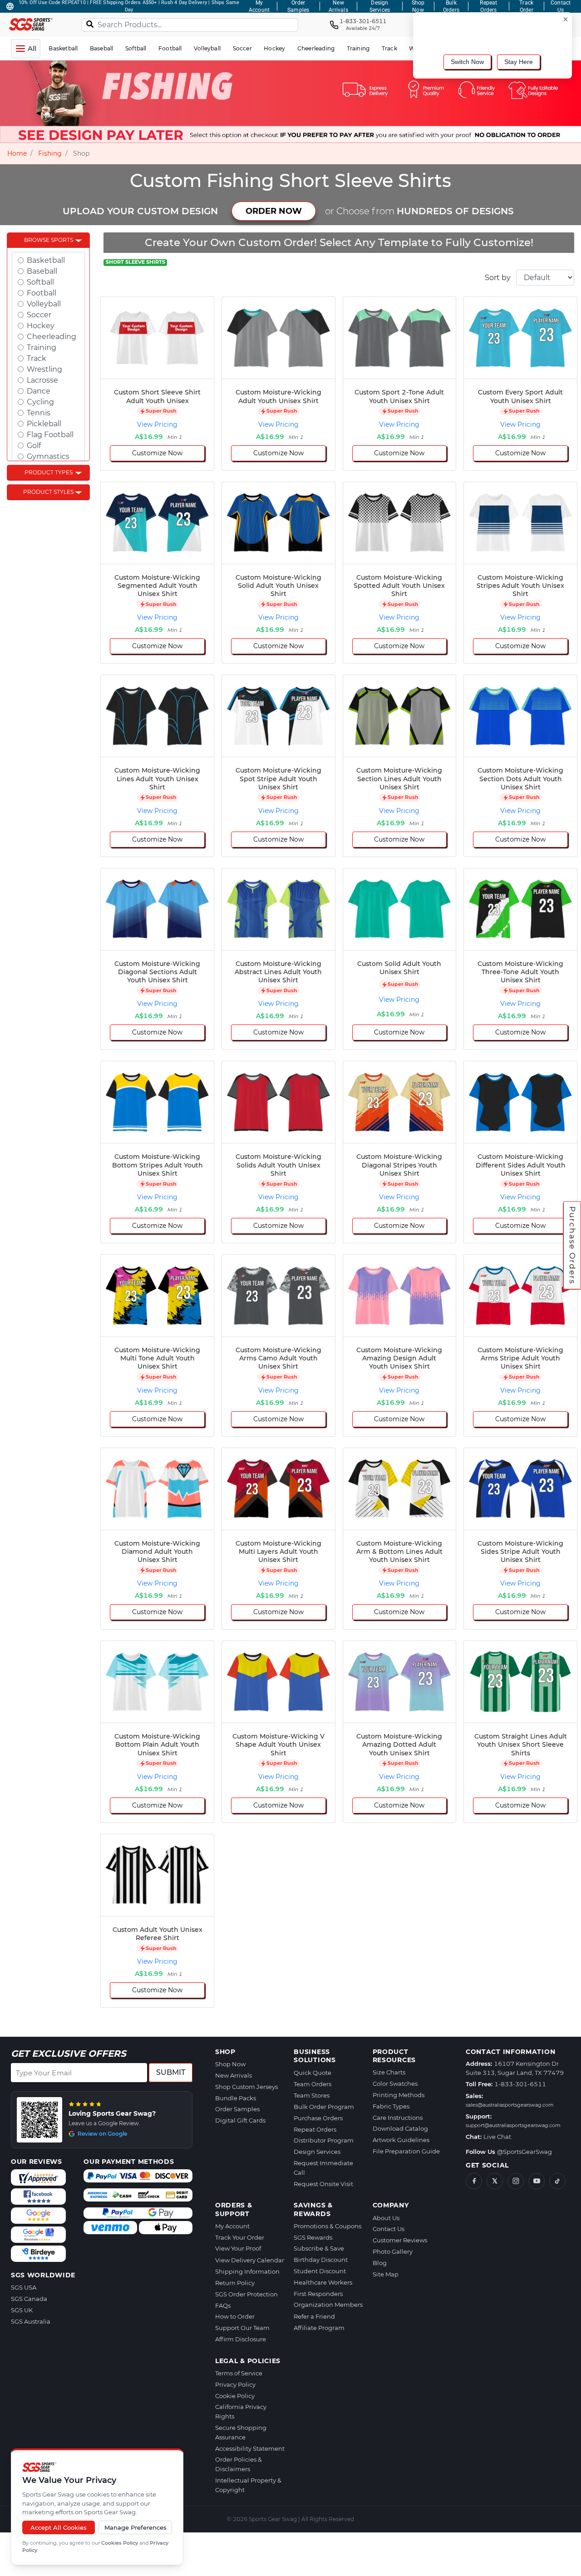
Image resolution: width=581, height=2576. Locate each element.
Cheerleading (52, 337)
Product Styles (48, 492)
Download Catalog (400, 2128)
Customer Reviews (400, 2240)
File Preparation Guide (406, 2151)
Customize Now (157, 453)
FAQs (223, 2305)
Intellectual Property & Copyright (248, 2485)
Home (17, 153)
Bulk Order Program (324, 2107)
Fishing (50, 153)
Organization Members (328, 2305)
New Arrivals (234, 2075)
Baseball (42, 271)
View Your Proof (238, 2248)
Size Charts (389, 2072)
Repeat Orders (315, 2129)
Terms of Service (239, 2373)
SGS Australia (31, 2321)
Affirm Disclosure (241, 2339)
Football (42, 293)
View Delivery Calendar (250, 2260)
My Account (232, 2226)
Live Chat (497, 2137)
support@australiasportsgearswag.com (513, 2125)
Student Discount (320, 2271)
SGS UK (22, 2310)
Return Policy (235, 2283)
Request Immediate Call (323, 2168)
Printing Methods (399, 2095)
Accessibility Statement (250, 2448)
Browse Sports (49, 240)
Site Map (386, 2274)
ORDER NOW (274, 211)
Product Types (49, 472)
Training (42, 347)
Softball (40, 282)
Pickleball (44, 424)
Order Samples (237, 2109)
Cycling (40, 402)
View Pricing (157, 424)
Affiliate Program (319, 2328)
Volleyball (44, 304)
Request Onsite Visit (323, 2184)
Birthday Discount (321, 2260)
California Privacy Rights (241, 2411)
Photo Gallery (393, 2251)
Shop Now (230, 2064)
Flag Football (50, 435)
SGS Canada (29, 2299)
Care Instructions (398, 2118)
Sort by (498, 278)
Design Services (317, 2152)
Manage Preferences (135, 2527)
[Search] (90, 24)
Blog (380, 2263)
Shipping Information (247, 2271)
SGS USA (24, 2287)
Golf (34, 446)
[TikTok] (557, 2181)
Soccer (39, 315)
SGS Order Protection (246, 2294)
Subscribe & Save (319, 2248)
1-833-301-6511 (520, 2084)
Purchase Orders (572, 1245)
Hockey (41, 326)
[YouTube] (537, 2181)
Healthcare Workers (323, 2282)
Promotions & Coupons (327, 2226)
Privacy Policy (235, 2384)
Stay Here (519, 62)
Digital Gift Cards (240, 2120)
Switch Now (467, 62)
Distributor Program (324, 2140)
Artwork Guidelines (401, 2140)
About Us (386, 2218)
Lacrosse (42, 380)
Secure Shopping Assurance (241, 2432)
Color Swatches (395, 2083)
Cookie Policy (235, 2396)
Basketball (46, 260)
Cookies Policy (120, 2543)
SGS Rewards (313, 2237)
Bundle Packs (236, 2098)
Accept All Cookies (59, 2527)
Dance (39, 391)
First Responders (318, 2294)
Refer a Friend (314, 2316)
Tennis (39, 413)
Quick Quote (313, 2073)
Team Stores (312, 2095)
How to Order (235, 2316)
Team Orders (313, 2084)
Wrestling (44, 369)
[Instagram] (516, 2181)
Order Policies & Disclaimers (239, 2464)
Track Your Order (240, 2237)
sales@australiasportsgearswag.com (510, 2105)
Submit (171, 2072)
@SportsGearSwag (524, 2152)
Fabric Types (391, 2106)
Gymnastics (48, 456)
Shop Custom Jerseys (246, 2087)
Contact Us (389, 2229)
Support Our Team (242, 2328)
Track (37, 358)
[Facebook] (474, 2181)
